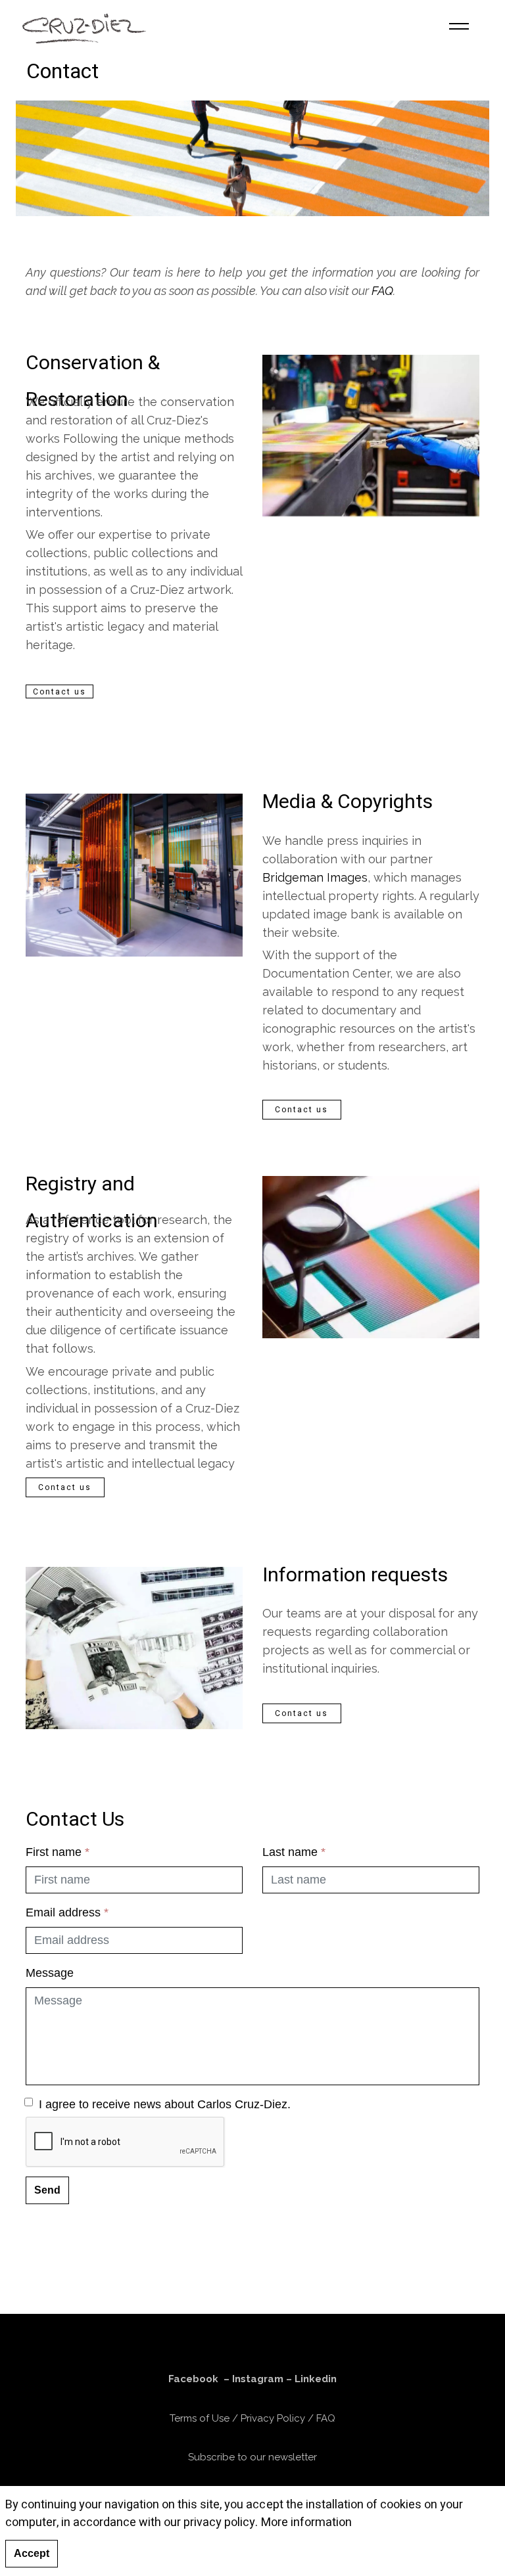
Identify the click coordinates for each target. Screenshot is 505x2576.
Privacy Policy (273, 2418)
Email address (67, 1912)
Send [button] (47, 2190)
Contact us (60, 692)
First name (58, 1852)
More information (306, 2522)
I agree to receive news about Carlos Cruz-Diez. (165, 2104)
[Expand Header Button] (459, 26)
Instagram (258, 2379)
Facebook (193, 2379)
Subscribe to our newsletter (252, 2457)
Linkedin (316, 2379)
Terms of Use (200, 2418)
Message (50, 1973)
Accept (32, 2553)
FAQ (382, 291)
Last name (294, 1852)
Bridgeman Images (315, 877)
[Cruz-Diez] (84, 26)
